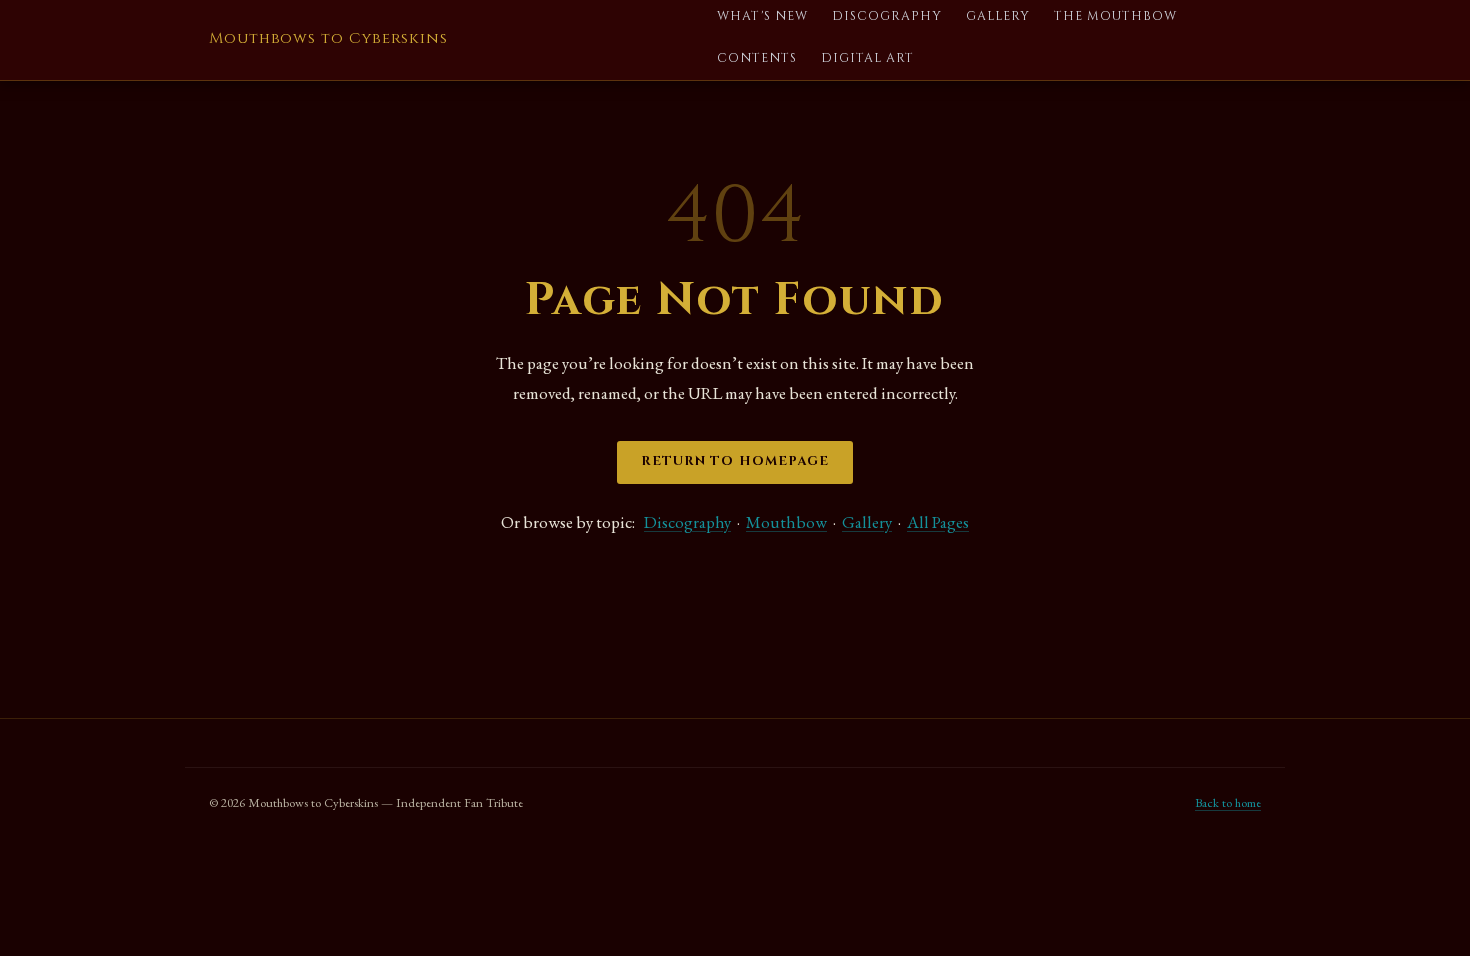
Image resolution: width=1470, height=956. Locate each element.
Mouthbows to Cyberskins (328, 38)
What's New (762, 16)
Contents (757, 58)
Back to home (1228, 802)
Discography (887, 16)
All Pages (938, 522)
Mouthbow (786, 522)
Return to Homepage (734, 461)
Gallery (998, 16)
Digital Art (867, 58)
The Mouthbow (1115, 16)
